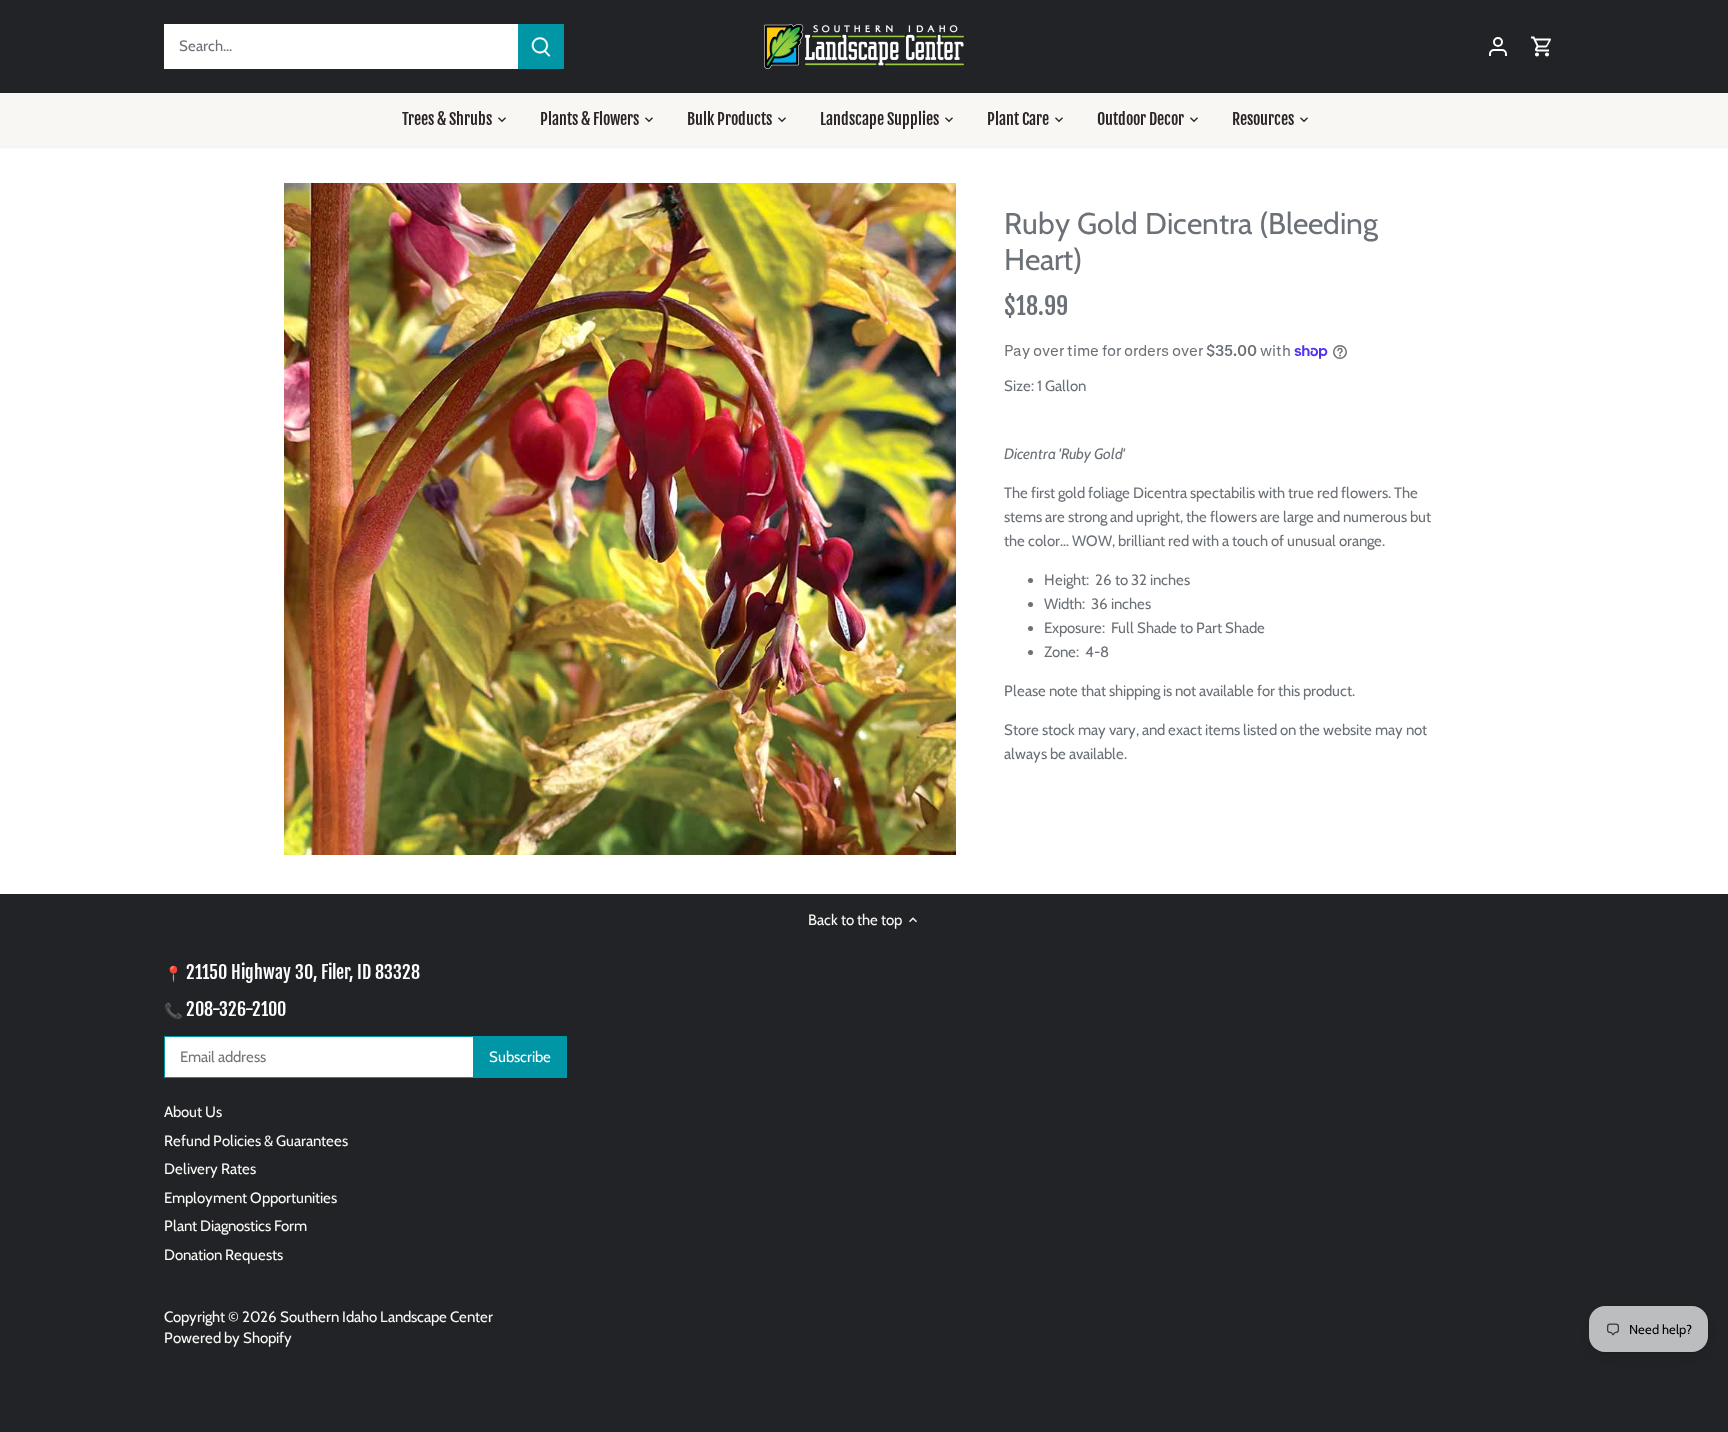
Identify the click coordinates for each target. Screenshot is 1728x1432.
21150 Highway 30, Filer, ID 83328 (303, 972)
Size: (1019, 386)
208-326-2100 (236, 1009)
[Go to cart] (1542, 46)
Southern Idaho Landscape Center (386, 1317)
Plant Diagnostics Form (235, 1226)
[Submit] (541, 46)
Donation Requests (223, 1255)
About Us (193, 1112)
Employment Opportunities (250, 1198)
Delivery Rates (210, 1169)
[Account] (1498, 46)
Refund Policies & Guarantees (256, 1141)
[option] (620, 519)
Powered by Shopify (228, 1338)
